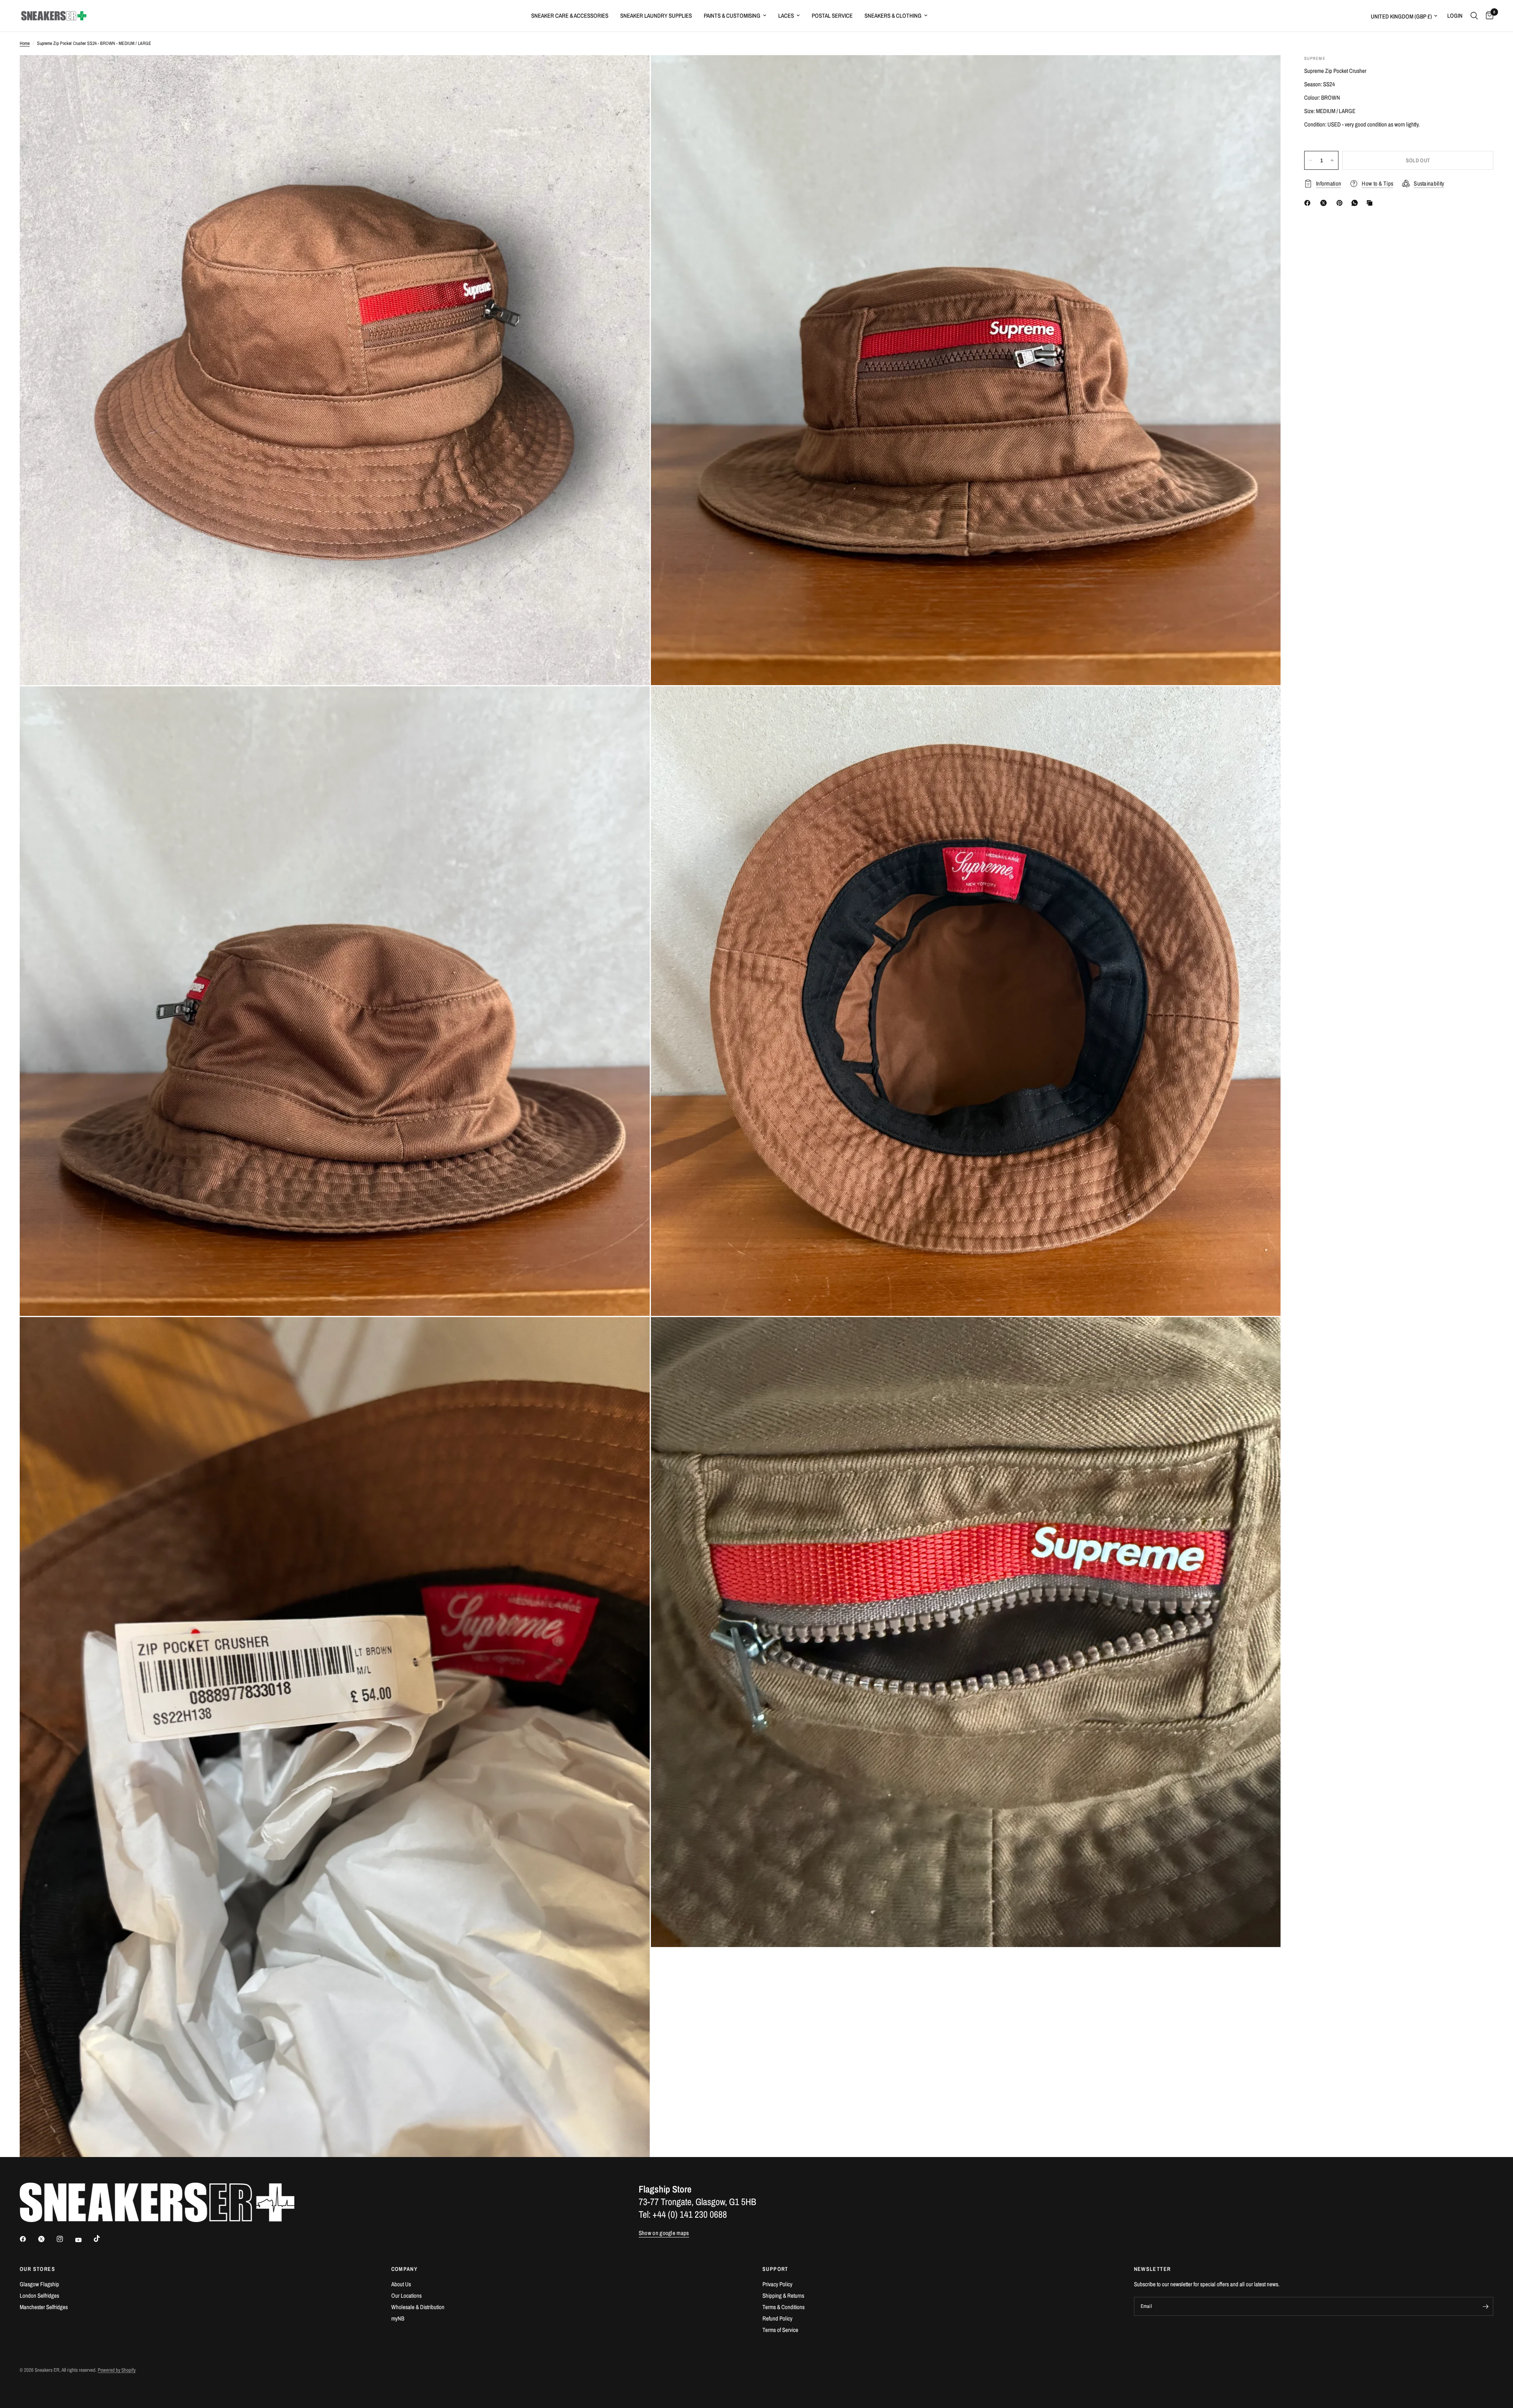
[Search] (1474, 16)
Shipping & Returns (783, 2296)
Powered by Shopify (117, 2370)
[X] (1325, 203)
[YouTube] (84, 2240)
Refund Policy (777, 2318)
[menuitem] (570, 16)
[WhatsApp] (1356, 203)
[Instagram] (65, 2239)
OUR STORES (37, 2269)
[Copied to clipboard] (1371, 203)
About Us (401, 2284)
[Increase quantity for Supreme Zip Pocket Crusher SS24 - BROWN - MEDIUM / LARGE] (1332, 160)
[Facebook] (1309, 203)
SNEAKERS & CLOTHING (893, 16)
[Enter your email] (1485, 2306)
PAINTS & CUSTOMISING (732, 16)
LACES (786, 16)
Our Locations (406, 2296)
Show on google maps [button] (664, 2233)
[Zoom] (633, 72)
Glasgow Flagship (39, 2284)
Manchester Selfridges (44, 2307)
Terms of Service (780, 2330)
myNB (398, 2318)
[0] (1488, 16)
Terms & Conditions (783, 2307)
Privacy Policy (777, 2284)
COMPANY (405, 2269)
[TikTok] (102, 2239)
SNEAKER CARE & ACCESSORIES (570, 16)
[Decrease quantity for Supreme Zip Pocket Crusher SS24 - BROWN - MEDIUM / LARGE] (1310, 160)
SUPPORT (775, 2269)
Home (25, 43)
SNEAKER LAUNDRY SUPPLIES (656, 16)
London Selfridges (39, 2296)
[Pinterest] (1341, 203)
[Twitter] (47, 2239)
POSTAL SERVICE (832, 16)
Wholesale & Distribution (418, 2307)
